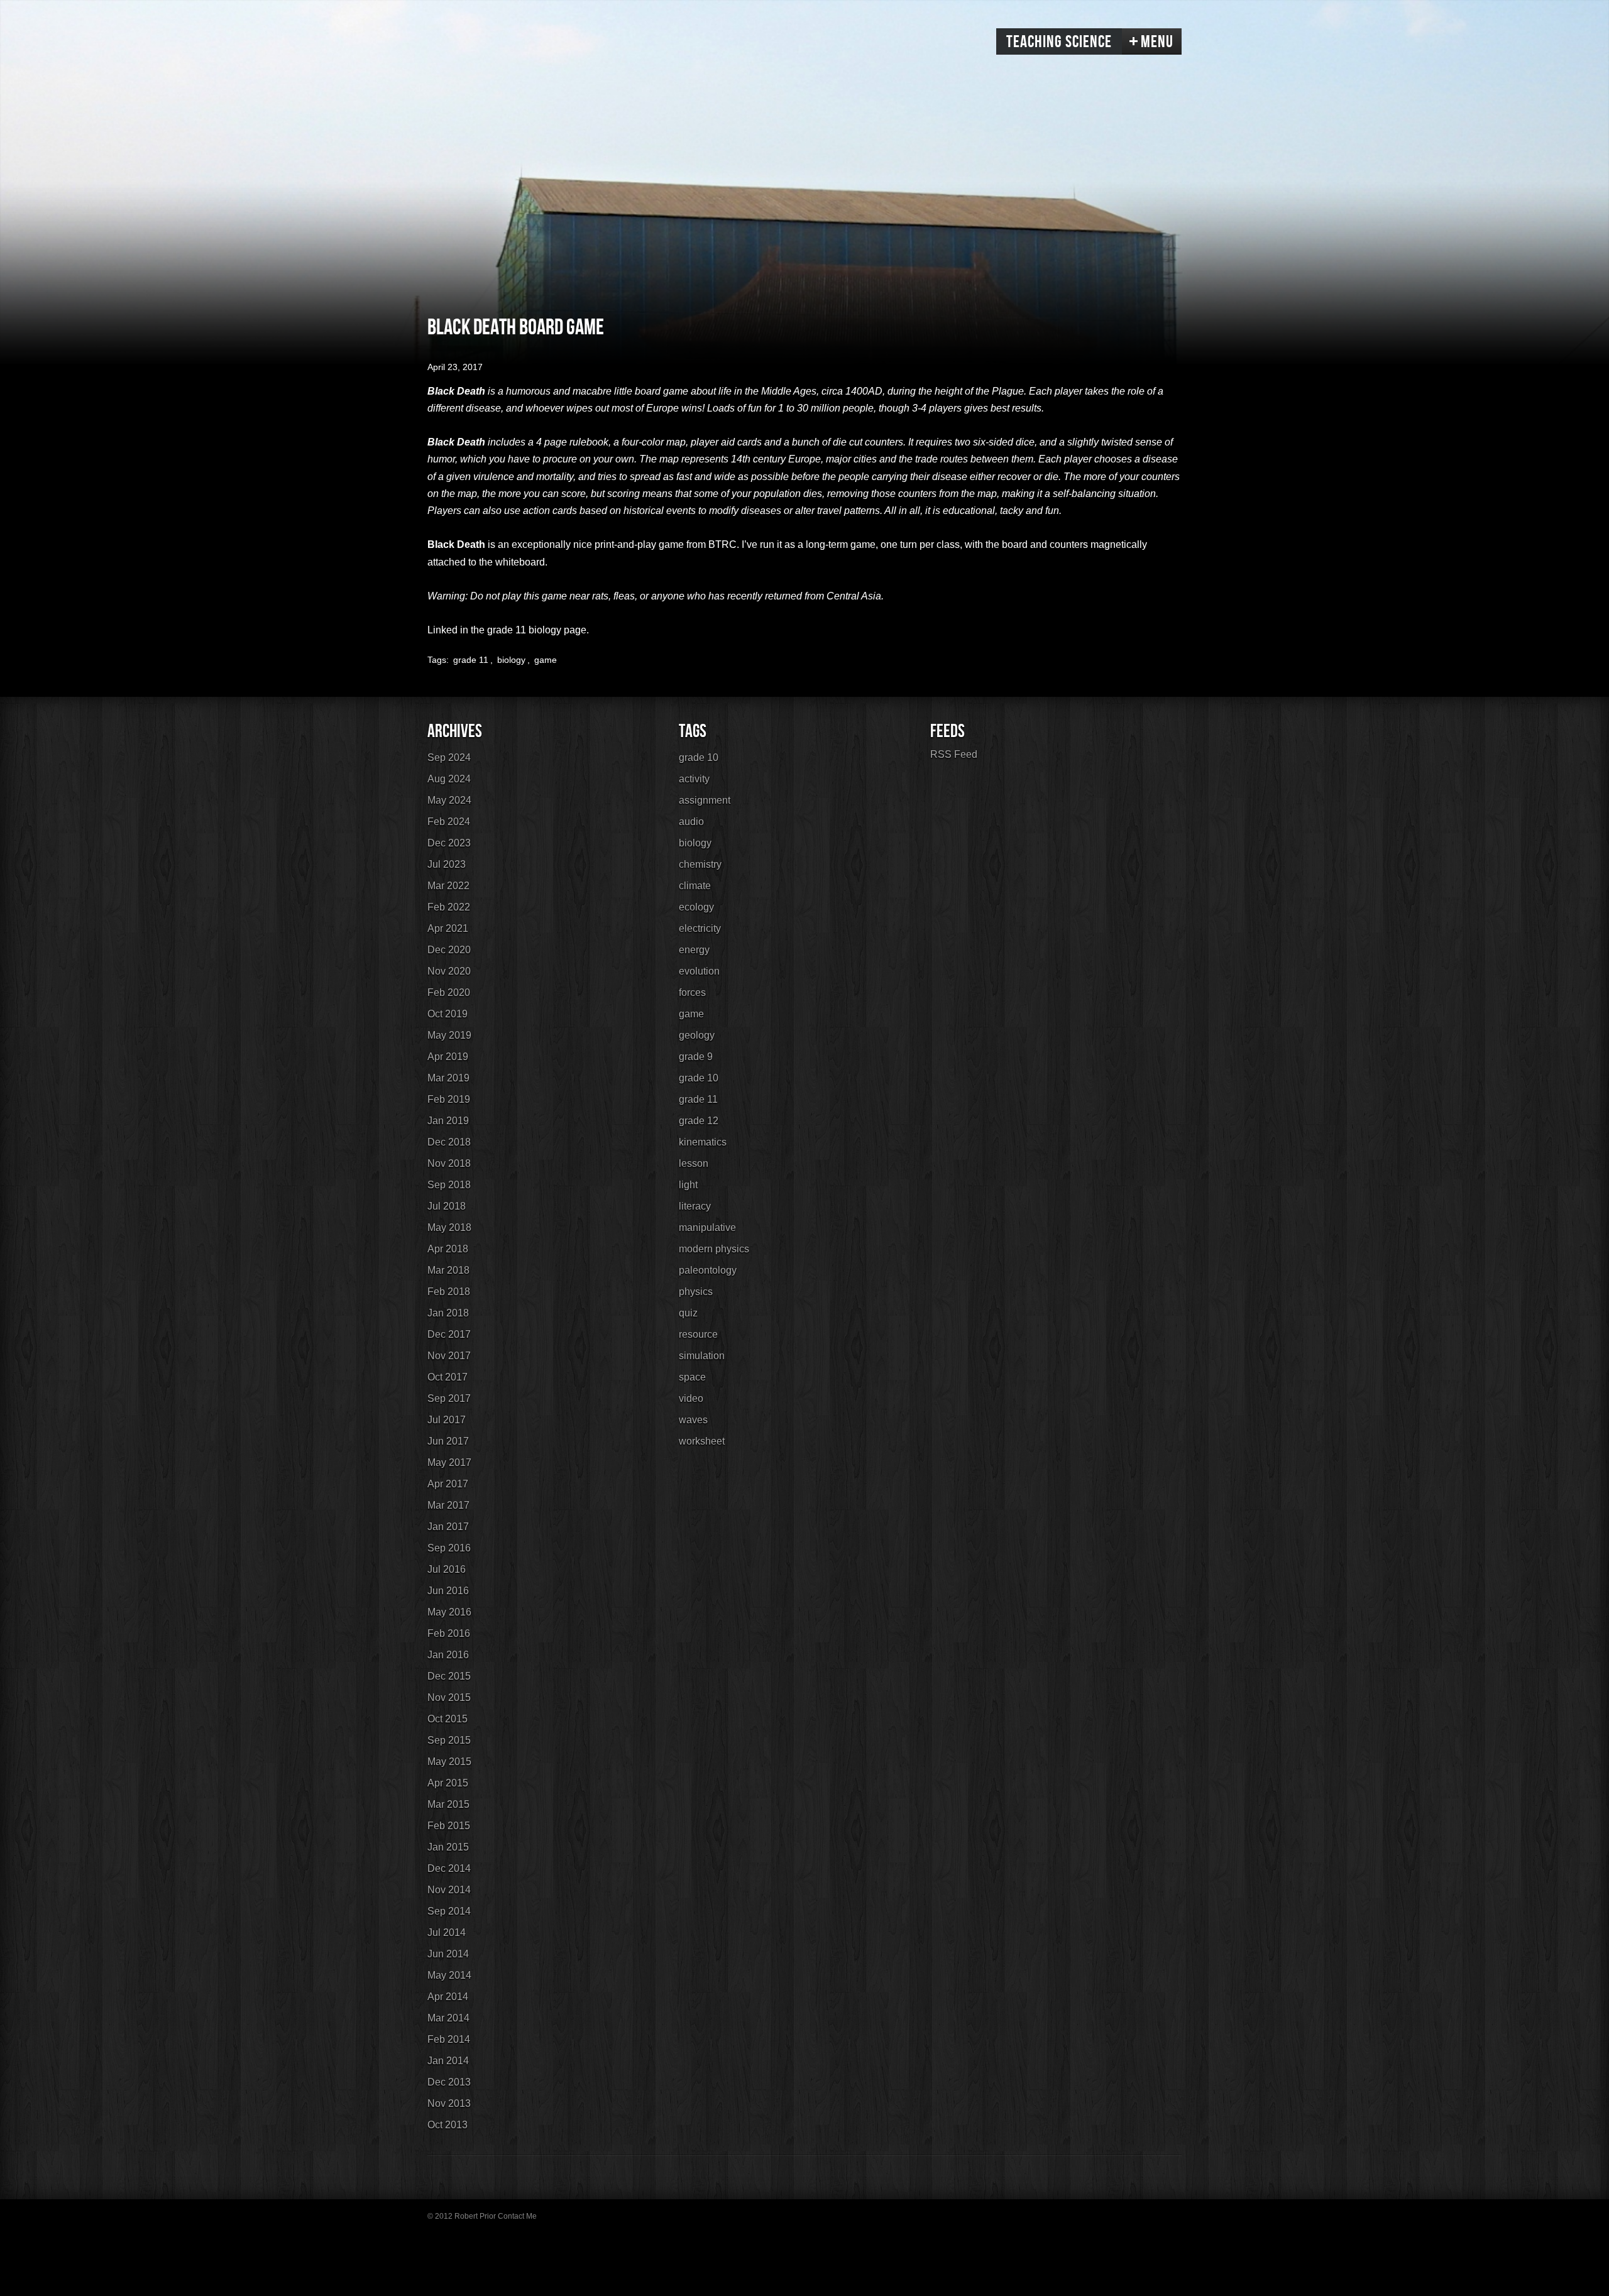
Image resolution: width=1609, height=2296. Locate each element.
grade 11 (471, 660)
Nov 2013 (449, 2103)
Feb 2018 (449, 1292)
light (688, 1185)
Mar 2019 (448, 1078)
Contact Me (517, 2216)
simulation (702, 1356)
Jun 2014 (448, 1954)
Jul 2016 (447, 1569)
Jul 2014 (447, 1932)
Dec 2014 (449, 1868)
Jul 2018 (447, 1206)
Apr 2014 (448, 1997)
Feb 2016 (449, 1633)
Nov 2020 (449, 971)
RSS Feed (954, 754)
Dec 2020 (449, 950)
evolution (699, 971)
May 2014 (449, 1975)
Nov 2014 (449, 1890)
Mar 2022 (448, 886)
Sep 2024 (449, 757)
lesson (694, 1163)
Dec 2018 (449, 1142)
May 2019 (449, 1035)
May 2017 (449, 1462)
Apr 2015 (448, 1783)
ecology (696, 907)
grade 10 (699, 757)
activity (694, 779)
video (691, 1398)
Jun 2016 (448, 1591)
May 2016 (449, 1612)
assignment (705, 800)
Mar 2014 (448, 2018)
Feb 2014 (449, 2039)
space (692, 1377)
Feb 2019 (449, 1099)
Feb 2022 (449, 907)
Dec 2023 (449, 843)
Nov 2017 (449, 1356)
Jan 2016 (448, 1655)
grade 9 (696, 1057)
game (546, 660)
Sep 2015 (449, 1740)
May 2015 (449, 1762)
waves (693, 1420)
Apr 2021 (448, 928)
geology (697, 1035)
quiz (688, 1313)
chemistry (700, 864)
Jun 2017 (448, 1441)
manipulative (707, 1227)
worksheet (702, 1441)
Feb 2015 (449, 1826)
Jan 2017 (448, 1527)
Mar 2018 (448, 1270)
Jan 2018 (448, 1313)
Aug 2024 (449, 779)
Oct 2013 (448, 2125)
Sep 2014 (449, 1911)
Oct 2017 (448, 1377)
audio (691, 822)
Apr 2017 (448, 1484)
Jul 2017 (447, 1420)
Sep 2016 (449, 1548)
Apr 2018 (448, 1249)
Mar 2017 (448, 1505)
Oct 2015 (448, 1719)
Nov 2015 (449, 1697)
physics (696, 1292)
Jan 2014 (448, 2061)
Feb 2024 (449, 822)
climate (695, 886)
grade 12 (699, 1121)
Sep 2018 (449, 1185)
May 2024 (449, 800)
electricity (700, 928)
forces (692, 992)
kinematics (703, 1142)
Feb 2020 (449, 992)
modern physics (714, 1249)
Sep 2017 (449, 1398)
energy (694, 950)
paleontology (708, 1270)
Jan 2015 (448, 1847)
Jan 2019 (448, 1121)
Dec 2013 (449, 2082)
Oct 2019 (448, 1014)
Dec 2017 (449, 1334)
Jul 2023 (447, 864)
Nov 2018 (449, 1163)
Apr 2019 (448, 1057)
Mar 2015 (448, 1804)
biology (511, 660)
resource (698, 1334)
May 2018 (449, 1227)
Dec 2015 (449, 1676)
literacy (695, 1206)
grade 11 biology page (537, 630)
